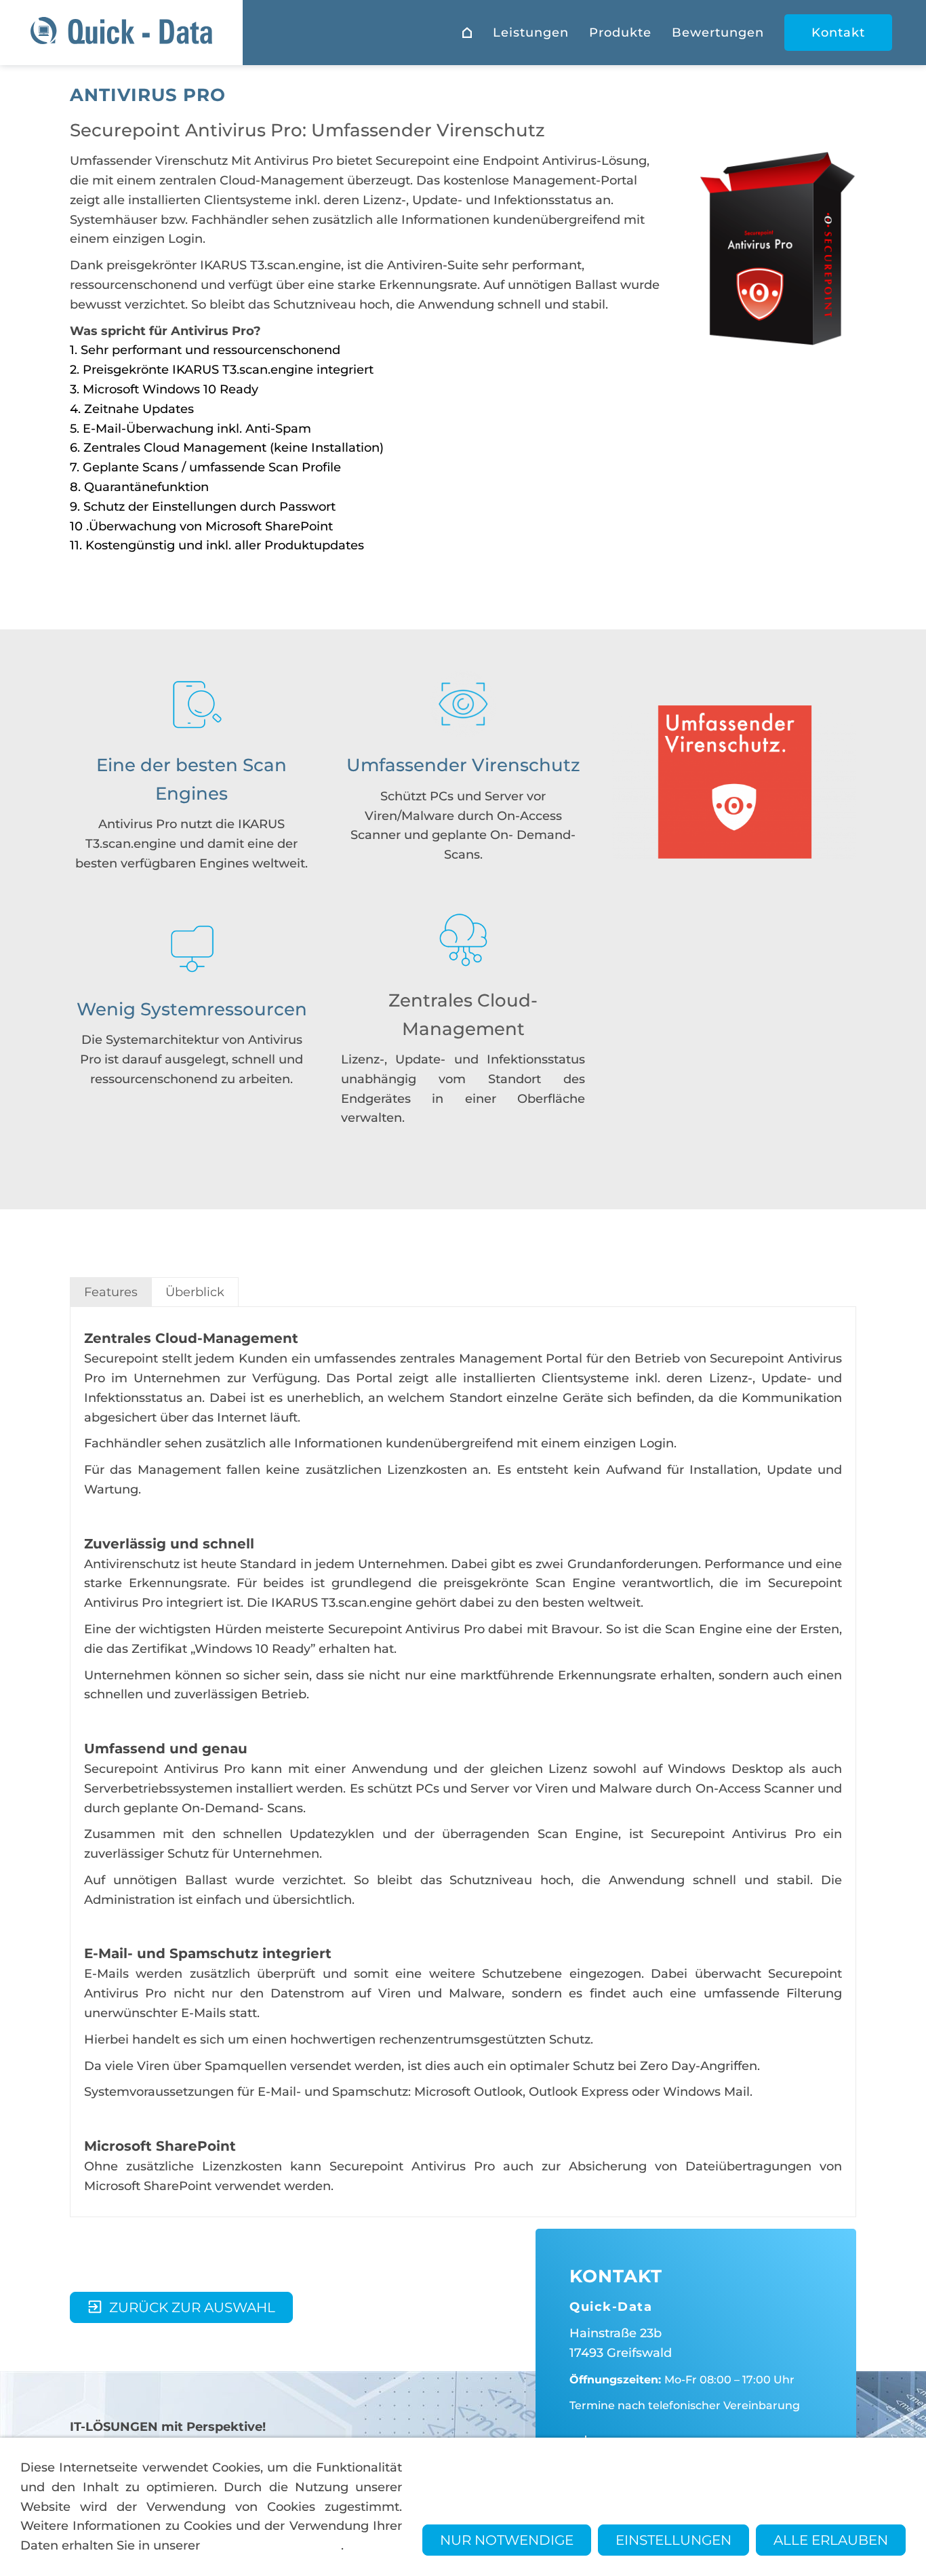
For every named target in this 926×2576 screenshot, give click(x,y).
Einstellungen (673, 2540)
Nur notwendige (507, 2540)
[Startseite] (467, 33)
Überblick (195, 1292)
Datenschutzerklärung (272, 2545)
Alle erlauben (831, 2540)
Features (111, 1292)
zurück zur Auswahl (192, 2307)
